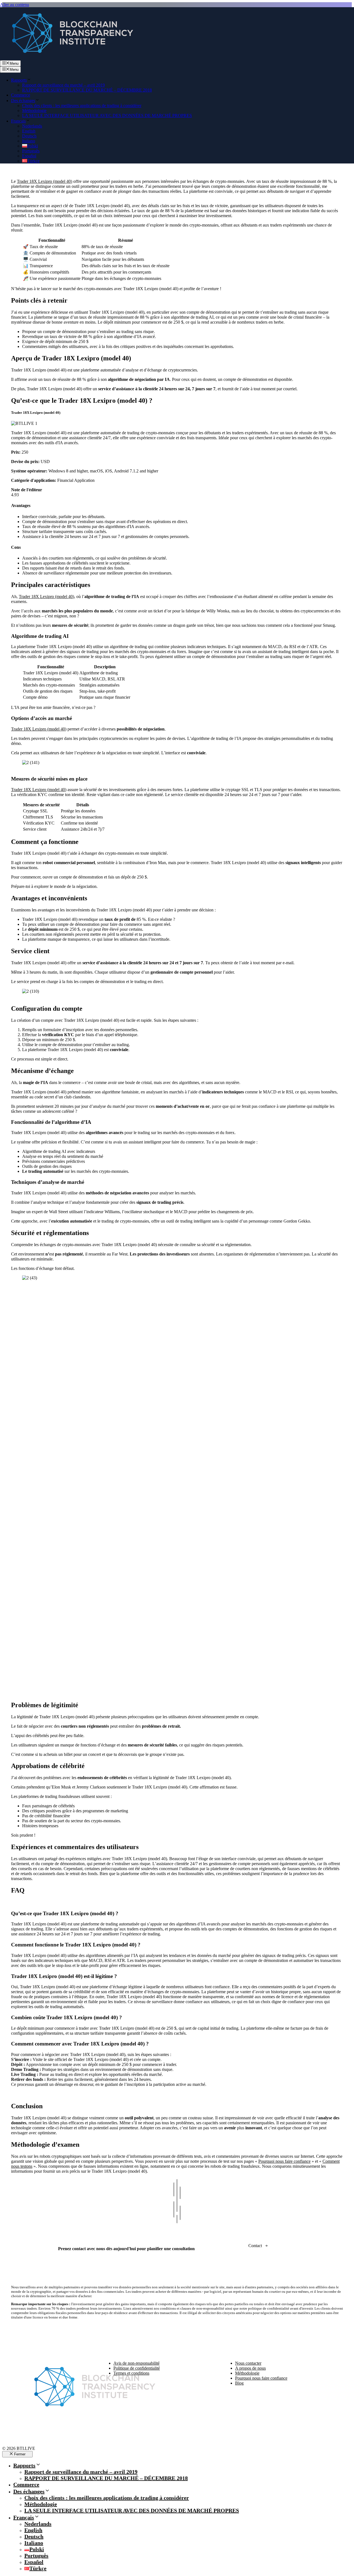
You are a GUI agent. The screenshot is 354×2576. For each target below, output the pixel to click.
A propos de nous (250, 2368)
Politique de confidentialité (137, 2368)
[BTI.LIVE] (69, 58)
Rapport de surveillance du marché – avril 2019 (63, 85)
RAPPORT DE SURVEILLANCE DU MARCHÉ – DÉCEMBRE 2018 (87, 90)
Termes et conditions (131, 2373)
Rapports (19, 80)
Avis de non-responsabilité (136, 2363)
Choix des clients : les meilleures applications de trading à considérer (82, 106)
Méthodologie (34, 111)
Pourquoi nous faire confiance (284, 2161)
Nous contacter (248, 2363)
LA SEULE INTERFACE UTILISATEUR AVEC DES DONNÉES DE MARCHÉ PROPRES (107, 115)
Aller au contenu (15, 5)
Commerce (21, 95)
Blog (239, 2383)
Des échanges (23, 101)
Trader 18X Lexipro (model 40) (45, 181)
